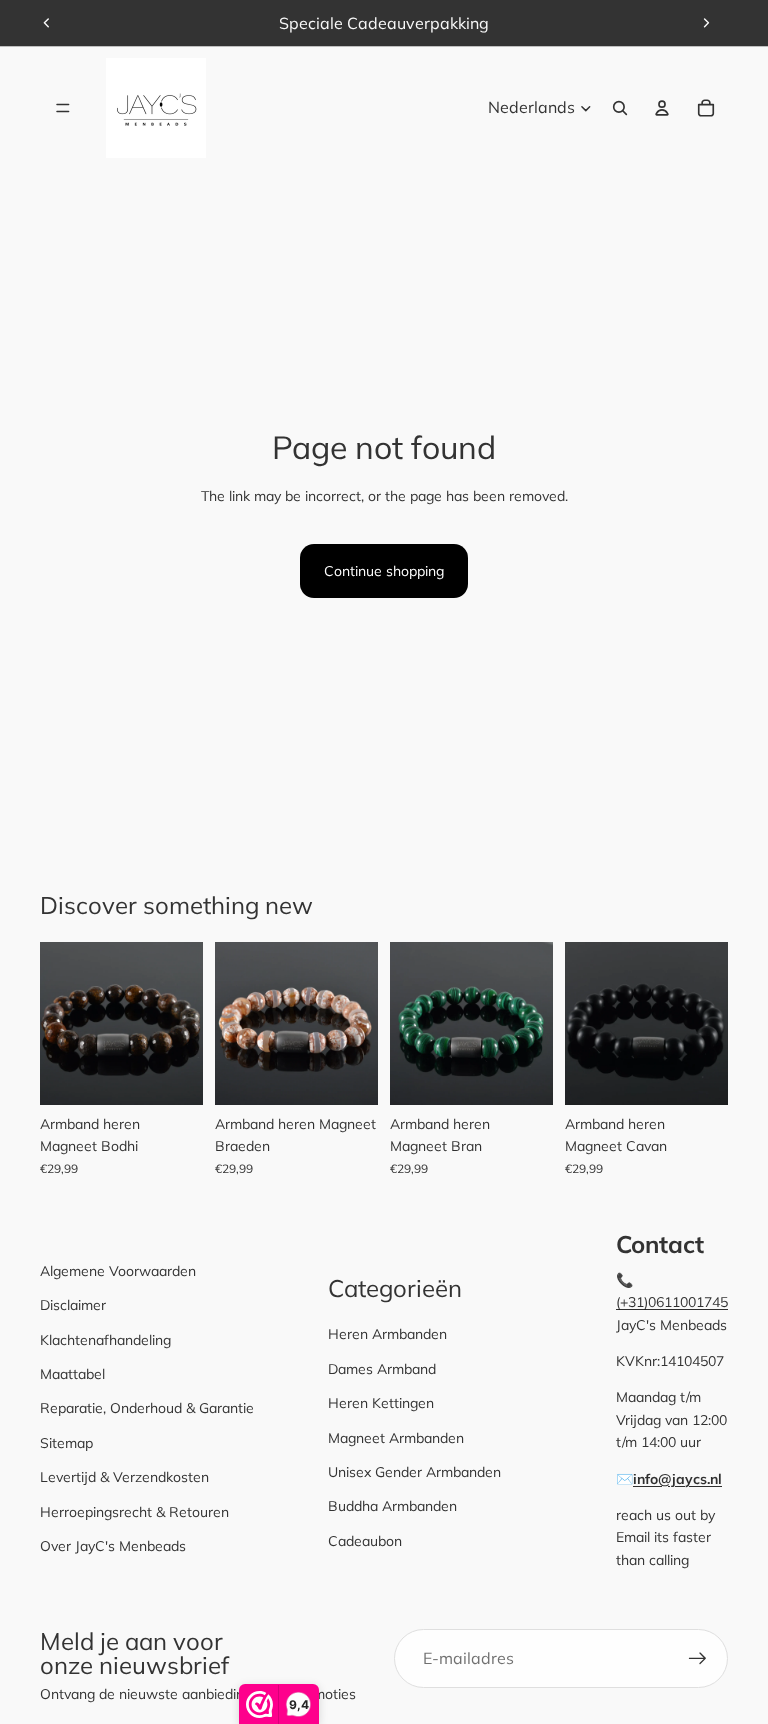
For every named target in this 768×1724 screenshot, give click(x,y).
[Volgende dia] (706, 23)
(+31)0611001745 (672, 1302)
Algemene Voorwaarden (118, 1271)
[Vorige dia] (47, 23)
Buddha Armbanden (392, 1506)
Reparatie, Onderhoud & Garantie (147, 1408)
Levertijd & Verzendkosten (124, 1477)
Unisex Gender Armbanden (414, 1472)
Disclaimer (73, 1305)
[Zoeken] (620, 108)
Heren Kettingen (381, 1403)
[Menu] (63, 108)
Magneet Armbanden (396, 1438)
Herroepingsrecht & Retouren (134, 1512)
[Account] (662, 108)
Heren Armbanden (387, 1334)
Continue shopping (384, 571)
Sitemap (66, 1443)
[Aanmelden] (698, 1659)
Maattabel (72, 1374)
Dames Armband (382, 1369)
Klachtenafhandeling (105, 1340)
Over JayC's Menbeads (113, 1546)
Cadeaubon (365, 1541)
